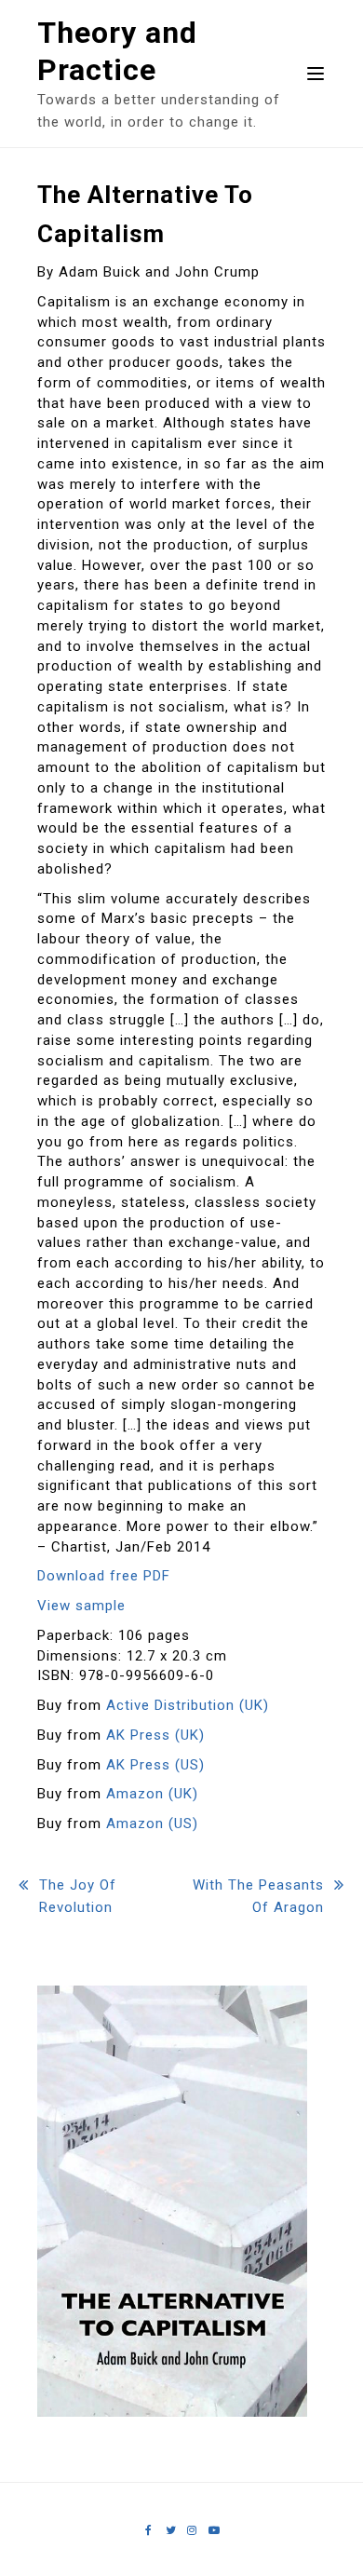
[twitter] (171, 2530)
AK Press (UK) (155, 1735)
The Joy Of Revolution (78, 1896)
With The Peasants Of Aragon (258, 1896)
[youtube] (214, 2530)
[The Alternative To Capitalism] (172, 2412)
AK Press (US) (155, 1765)
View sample (81, 1606)
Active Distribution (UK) (188, 1705)
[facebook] (149, 2530)
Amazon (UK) (152, 1794)
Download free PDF (104, 1576)
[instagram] (192, 2530)
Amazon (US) (152, 1824)
